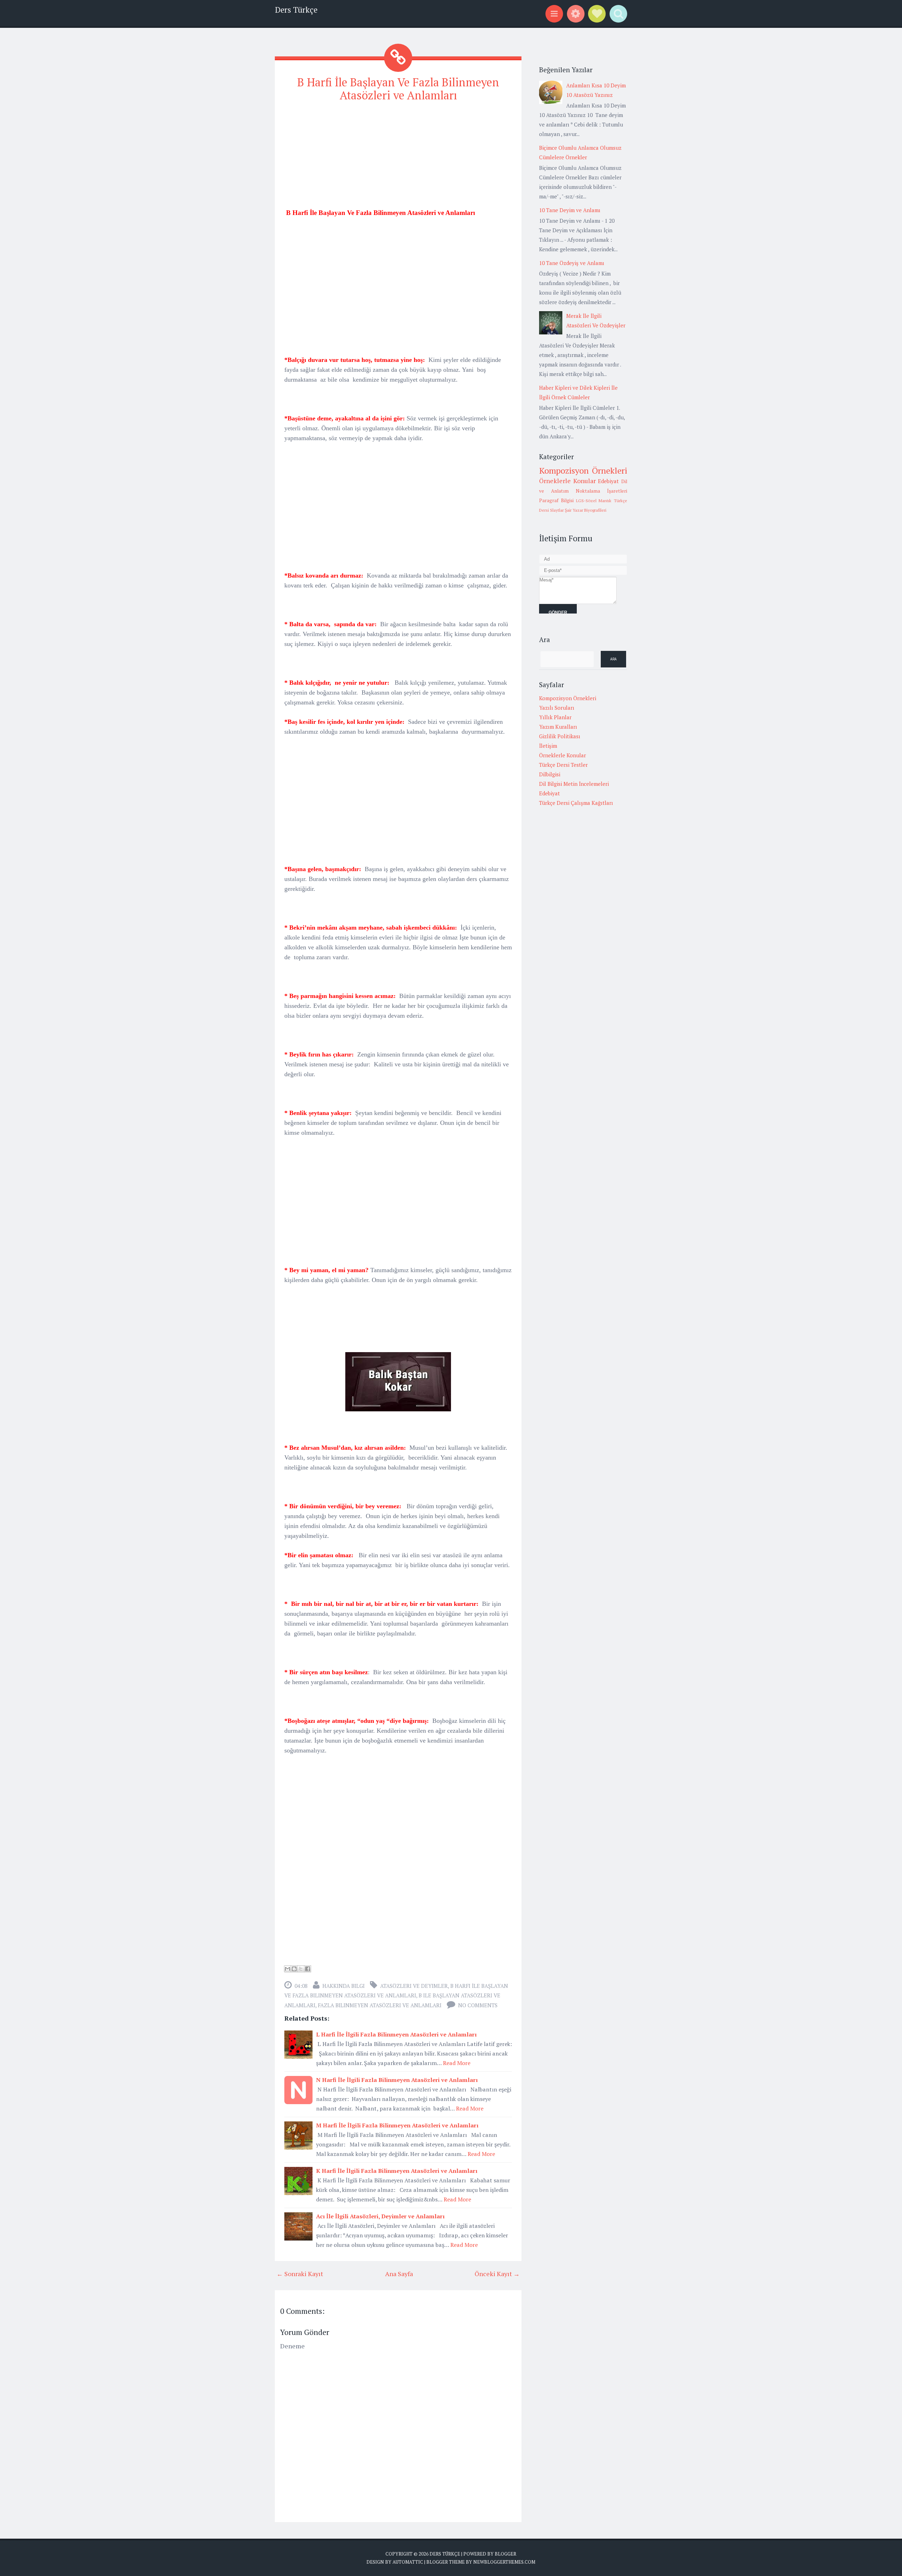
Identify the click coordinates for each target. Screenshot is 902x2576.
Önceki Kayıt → (497, 2274)
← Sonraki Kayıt (300, 2274)
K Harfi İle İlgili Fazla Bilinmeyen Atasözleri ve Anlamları (397, 2171)
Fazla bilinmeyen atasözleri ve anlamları (380, 2005)
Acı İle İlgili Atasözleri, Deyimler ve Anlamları (380, 2216)
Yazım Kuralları (558, 727)
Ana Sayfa (399, 2274)
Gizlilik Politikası (560, 736)
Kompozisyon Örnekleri (583, 470)
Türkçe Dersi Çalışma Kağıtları (576, 803)
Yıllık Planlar (555, 717)
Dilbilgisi (550, 774)
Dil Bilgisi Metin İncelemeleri (574, 784)
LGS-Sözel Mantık (594, 501)
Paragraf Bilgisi (556, 500)
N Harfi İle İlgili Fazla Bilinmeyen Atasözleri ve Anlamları (397, 2080)
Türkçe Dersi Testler (563, 765)
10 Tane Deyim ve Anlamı (570, 210)
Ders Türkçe (296, 10)
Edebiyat (608, 481)
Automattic (408, 2562)
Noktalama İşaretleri (601, 491)
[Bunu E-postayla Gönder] (288, 1969)
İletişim (548, 746)
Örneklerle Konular (567, 481)
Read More (457, 2063)
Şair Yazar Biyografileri (586, 510)
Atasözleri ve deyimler (414, 1986)
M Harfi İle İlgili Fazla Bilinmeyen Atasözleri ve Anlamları (397, 2125)
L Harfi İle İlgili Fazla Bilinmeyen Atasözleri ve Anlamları (396, 2034)
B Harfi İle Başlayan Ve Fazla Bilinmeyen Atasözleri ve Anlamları (398, 89)
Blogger (505, 2554)
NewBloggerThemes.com (504, 2562)
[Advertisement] (398, 158)
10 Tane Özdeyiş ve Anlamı (572, 263)
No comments (478, 2005)
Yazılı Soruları (557, 708)
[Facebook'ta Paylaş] (308, 1969)
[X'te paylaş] (301, 1969)
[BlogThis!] (294, 1969)
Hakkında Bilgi (344, 1986)
